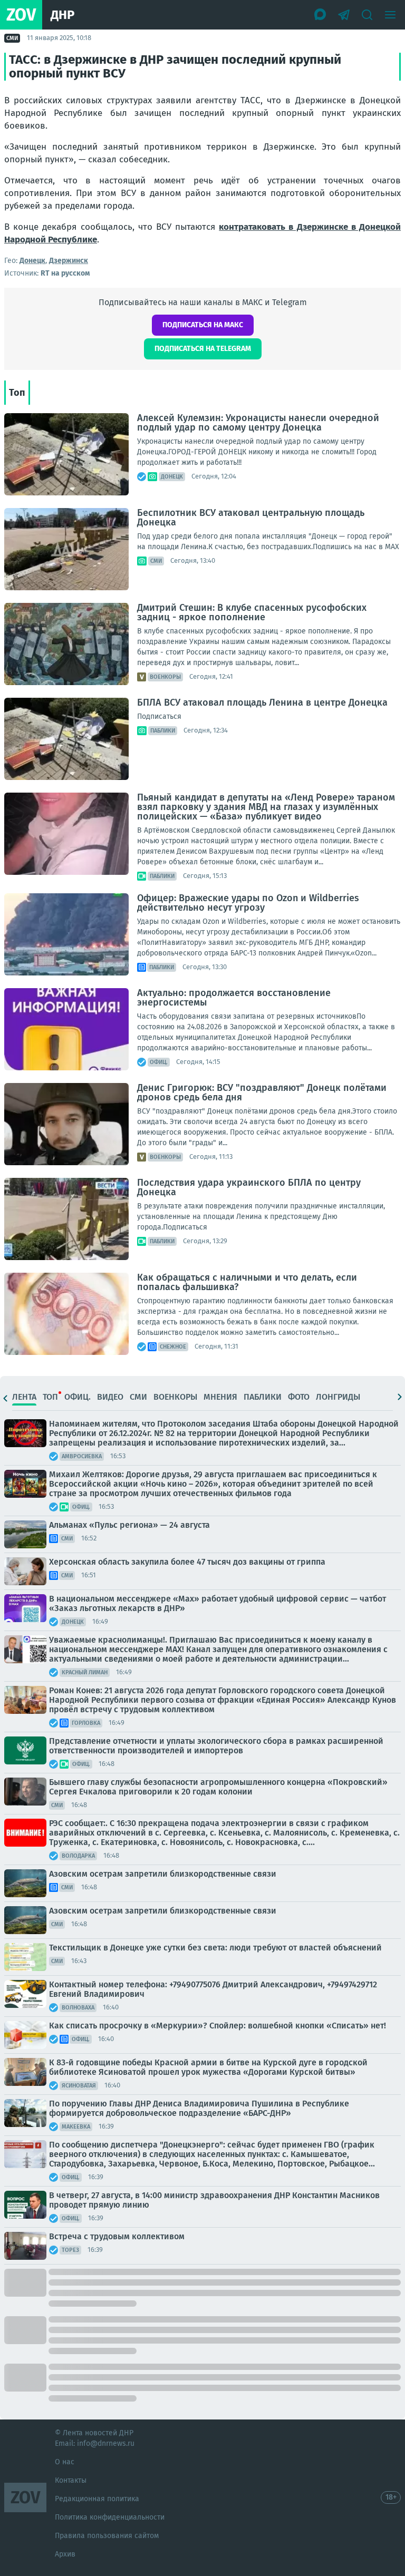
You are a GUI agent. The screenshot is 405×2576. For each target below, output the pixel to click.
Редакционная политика (97, 2499)
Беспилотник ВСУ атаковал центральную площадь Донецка (251, 518)
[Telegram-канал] (344, 15)
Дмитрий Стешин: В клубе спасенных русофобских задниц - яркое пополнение (252, 612)
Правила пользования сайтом (107, 2536)
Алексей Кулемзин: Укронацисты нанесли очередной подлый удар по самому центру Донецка (258, 423)
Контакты (71, 2480)
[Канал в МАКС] (321, 15)
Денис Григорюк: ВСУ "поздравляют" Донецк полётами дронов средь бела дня (262, 1092)
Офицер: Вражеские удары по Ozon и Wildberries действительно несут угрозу (248, 903)
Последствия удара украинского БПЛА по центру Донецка (249, 1187)
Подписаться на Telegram (203, 349)
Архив (65, 2554)
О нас (65, 2462)
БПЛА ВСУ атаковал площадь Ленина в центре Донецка (262, 702)
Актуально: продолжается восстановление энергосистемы (234, 998)
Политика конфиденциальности (110, 2517)
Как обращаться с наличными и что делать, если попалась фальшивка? (247, 1282)
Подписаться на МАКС (203, 325)
